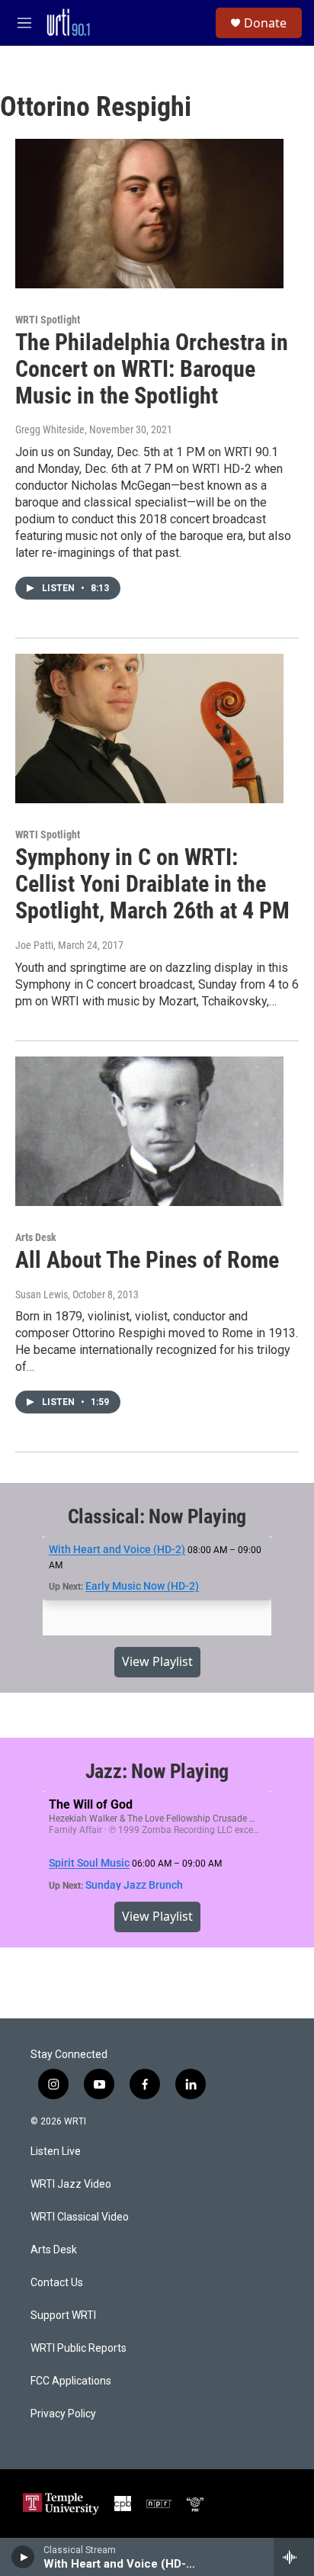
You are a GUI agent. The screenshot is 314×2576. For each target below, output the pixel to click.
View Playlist (157, 1661)
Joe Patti (34, 945)
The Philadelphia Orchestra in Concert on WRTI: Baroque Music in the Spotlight (152, 369)
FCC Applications (71, 2381)
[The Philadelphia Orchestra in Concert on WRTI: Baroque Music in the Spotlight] (149, 214)
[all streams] (294, 2557)
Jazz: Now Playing (157, 1771)
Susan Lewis (42, 1294)
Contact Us (57, 2283)
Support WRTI (63, 2316)
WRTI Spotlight (48, 320)
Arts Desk (36, 1237)
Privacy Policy (63, 2414)
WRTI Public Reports (78, 2348)
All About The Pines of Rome (147, 1260)
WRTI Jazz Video (71, 2184)
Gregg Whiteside (50, 429)
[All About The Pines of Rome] (149, 1131)
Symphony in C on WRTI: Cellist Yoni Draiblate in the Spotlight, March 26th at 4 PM (152, 884)
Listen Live (56, 2151)
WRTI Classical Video (80, 2217)
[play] (23, 2557)
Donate (265, 23)
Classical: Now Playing (157, 1516)
